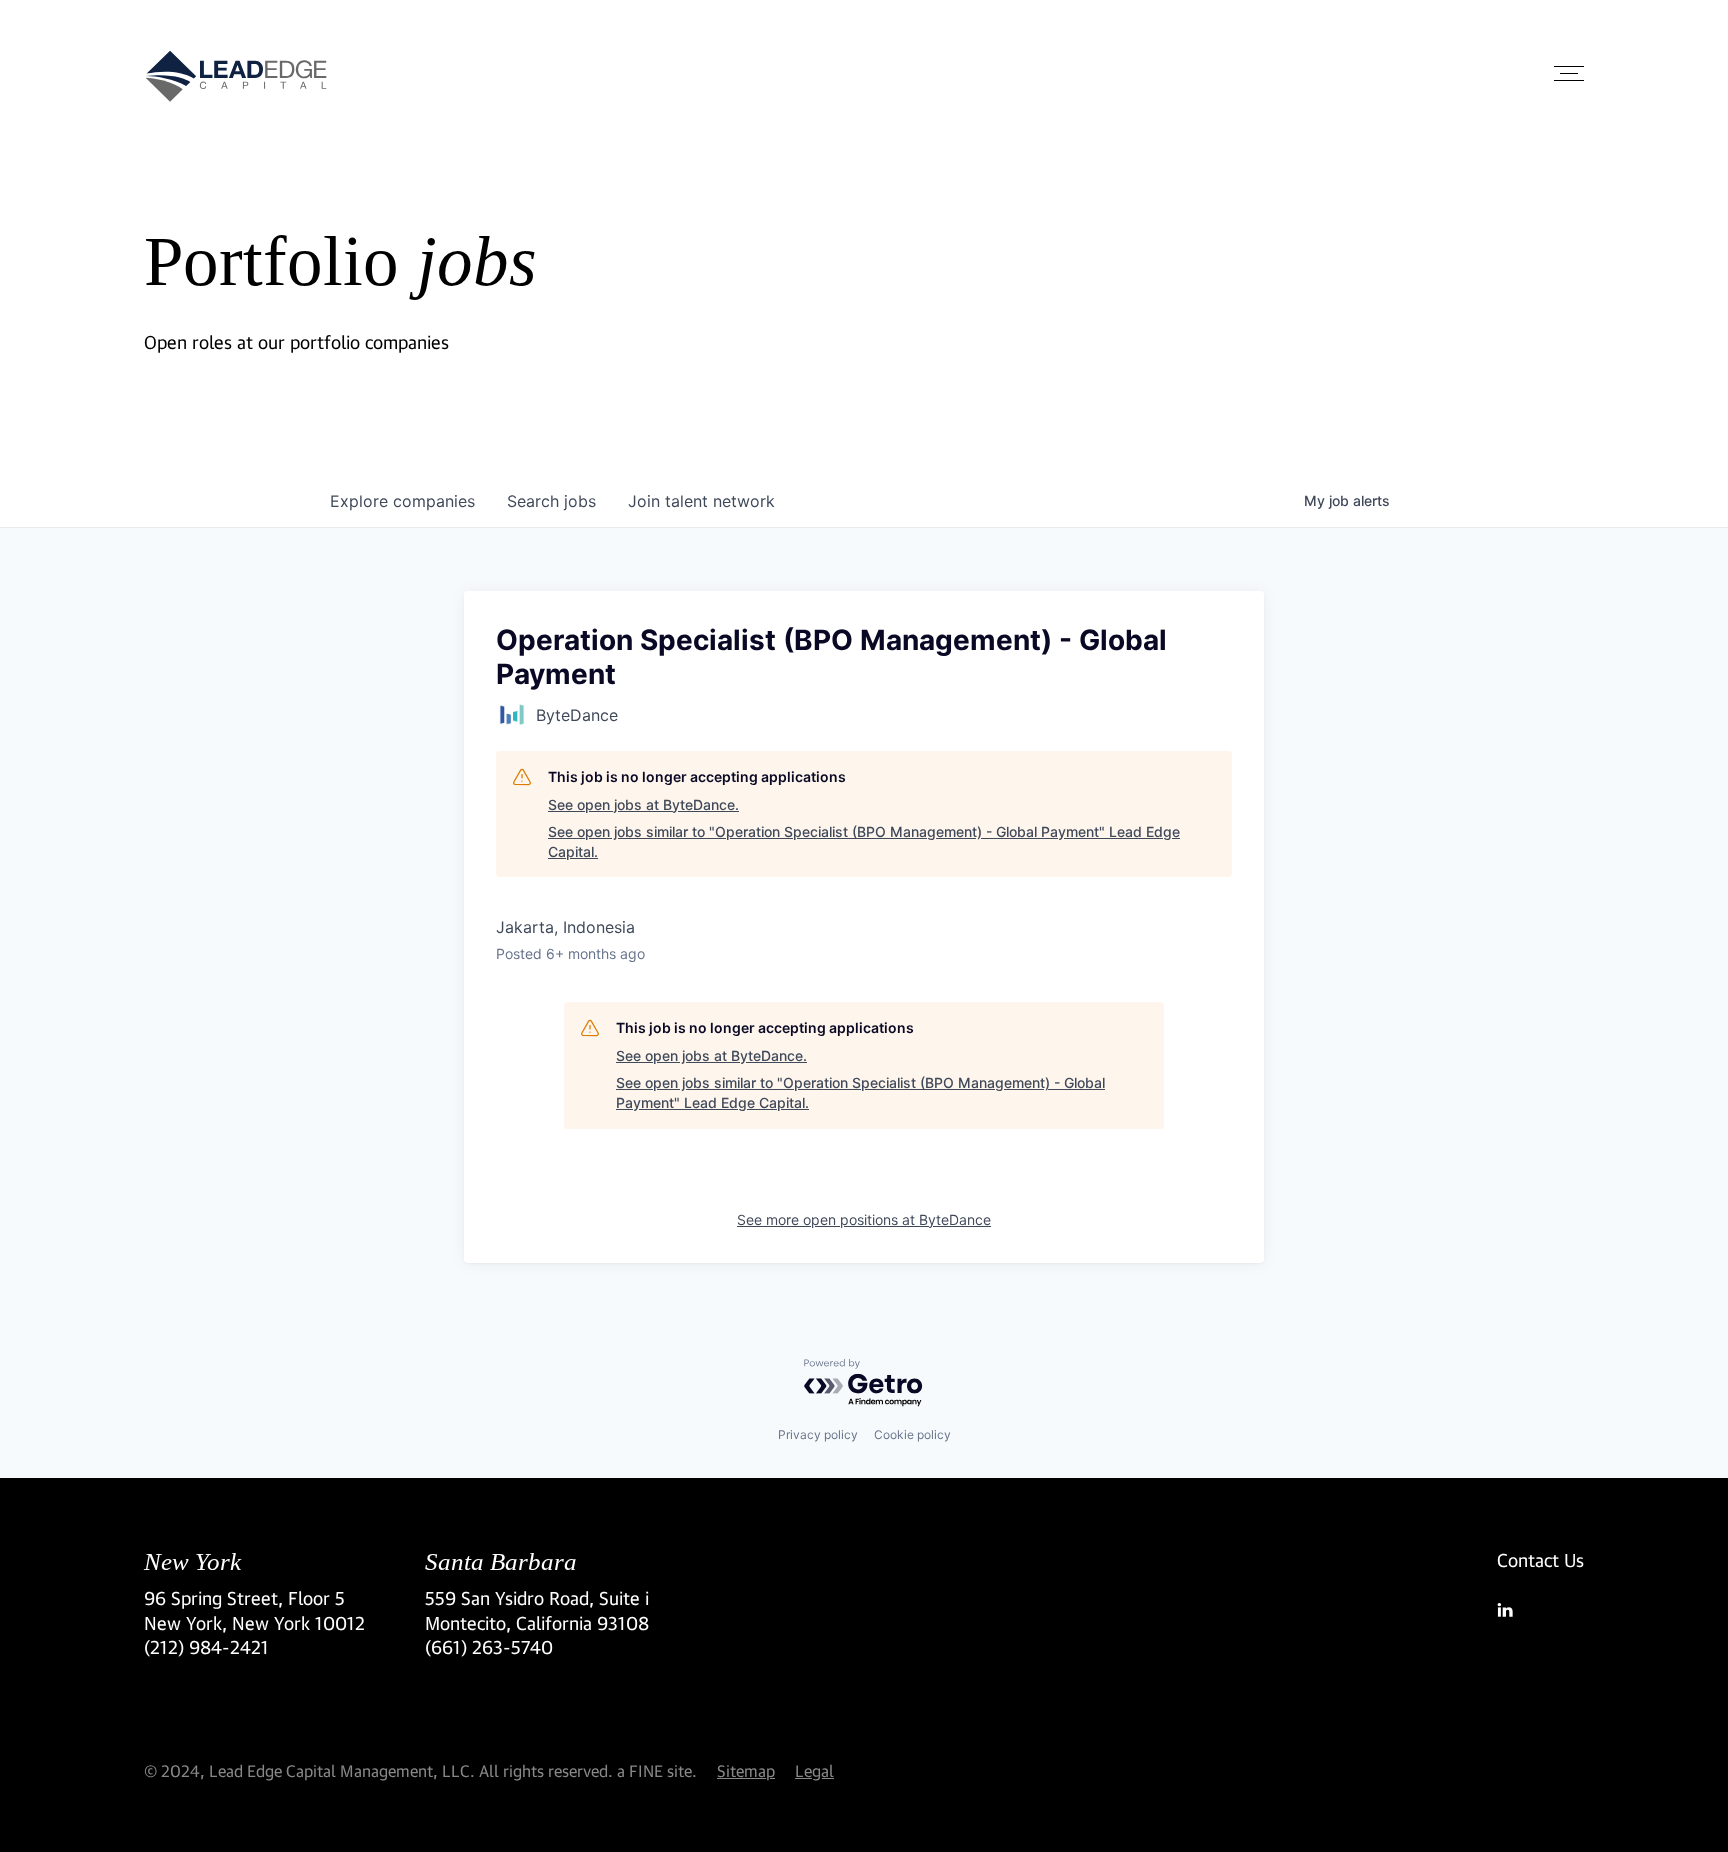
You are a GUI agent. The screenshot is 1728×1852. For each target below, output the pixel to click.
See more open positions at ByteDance (864, 1219)
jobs (551, 501)
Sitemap (746, 1770)
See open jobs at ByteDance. (643, 804)
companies (402, 501)
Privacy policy (818, 1434)
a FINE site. (657, 1770)
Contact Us (1540, 1560)
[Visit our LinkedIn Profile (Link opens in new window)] (1540, 1610)
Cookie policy (912, 1434)
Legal (814, 1770)
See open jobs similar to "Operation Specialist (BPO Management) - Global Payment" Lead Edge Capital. (864, 841)
